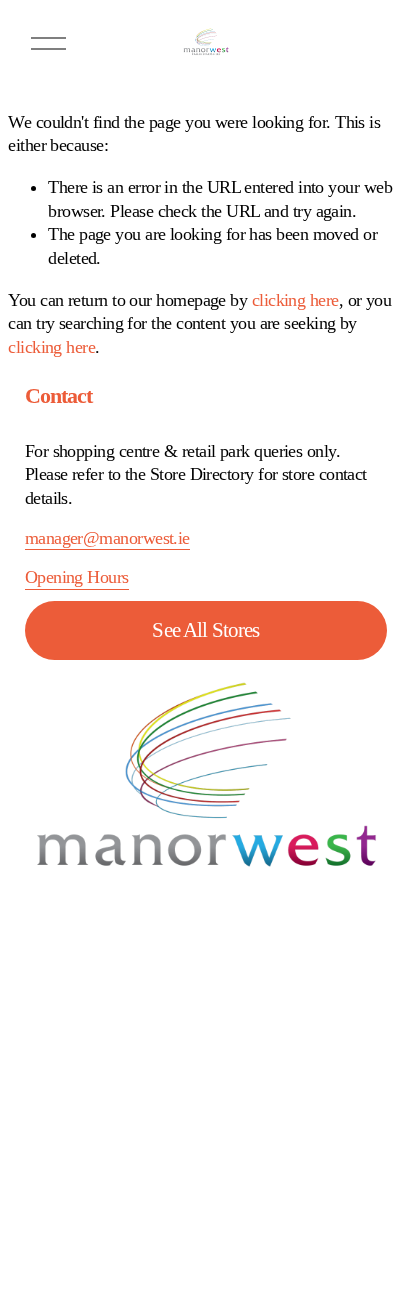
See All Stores (205, 630)
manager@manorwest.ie (107, 538)
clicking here (295, 300)
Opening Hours (77, 577)
